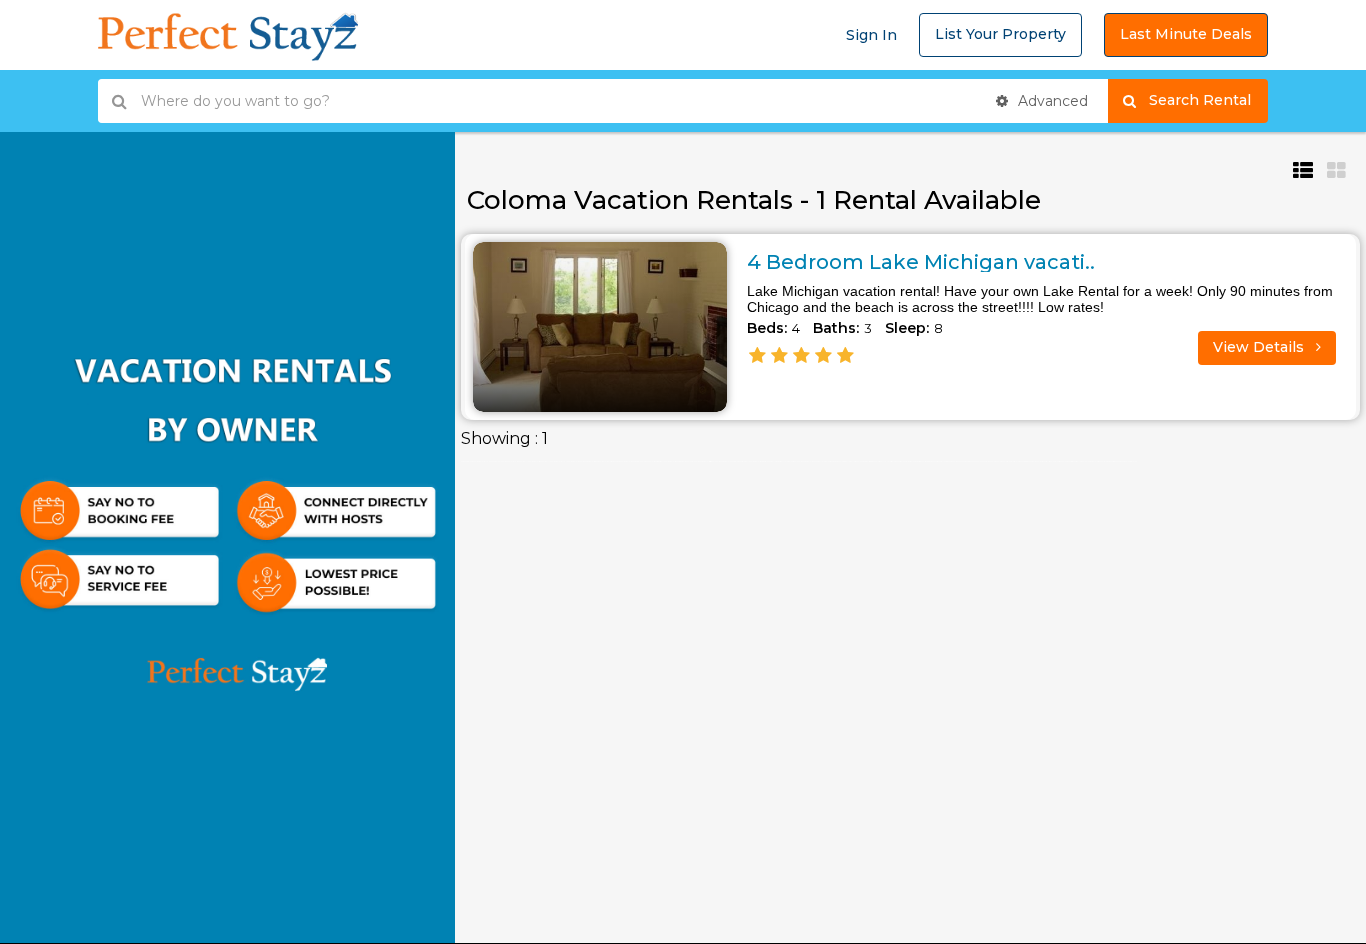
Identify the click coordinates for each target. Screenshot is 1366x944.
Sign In (871, 35)
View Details (1260, 347)
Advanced (1051, 101)
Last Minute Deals (1186, 34)
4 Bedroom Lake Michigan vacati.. (921, 262)
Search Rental (1208, 100)
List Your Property (1000, 34)
